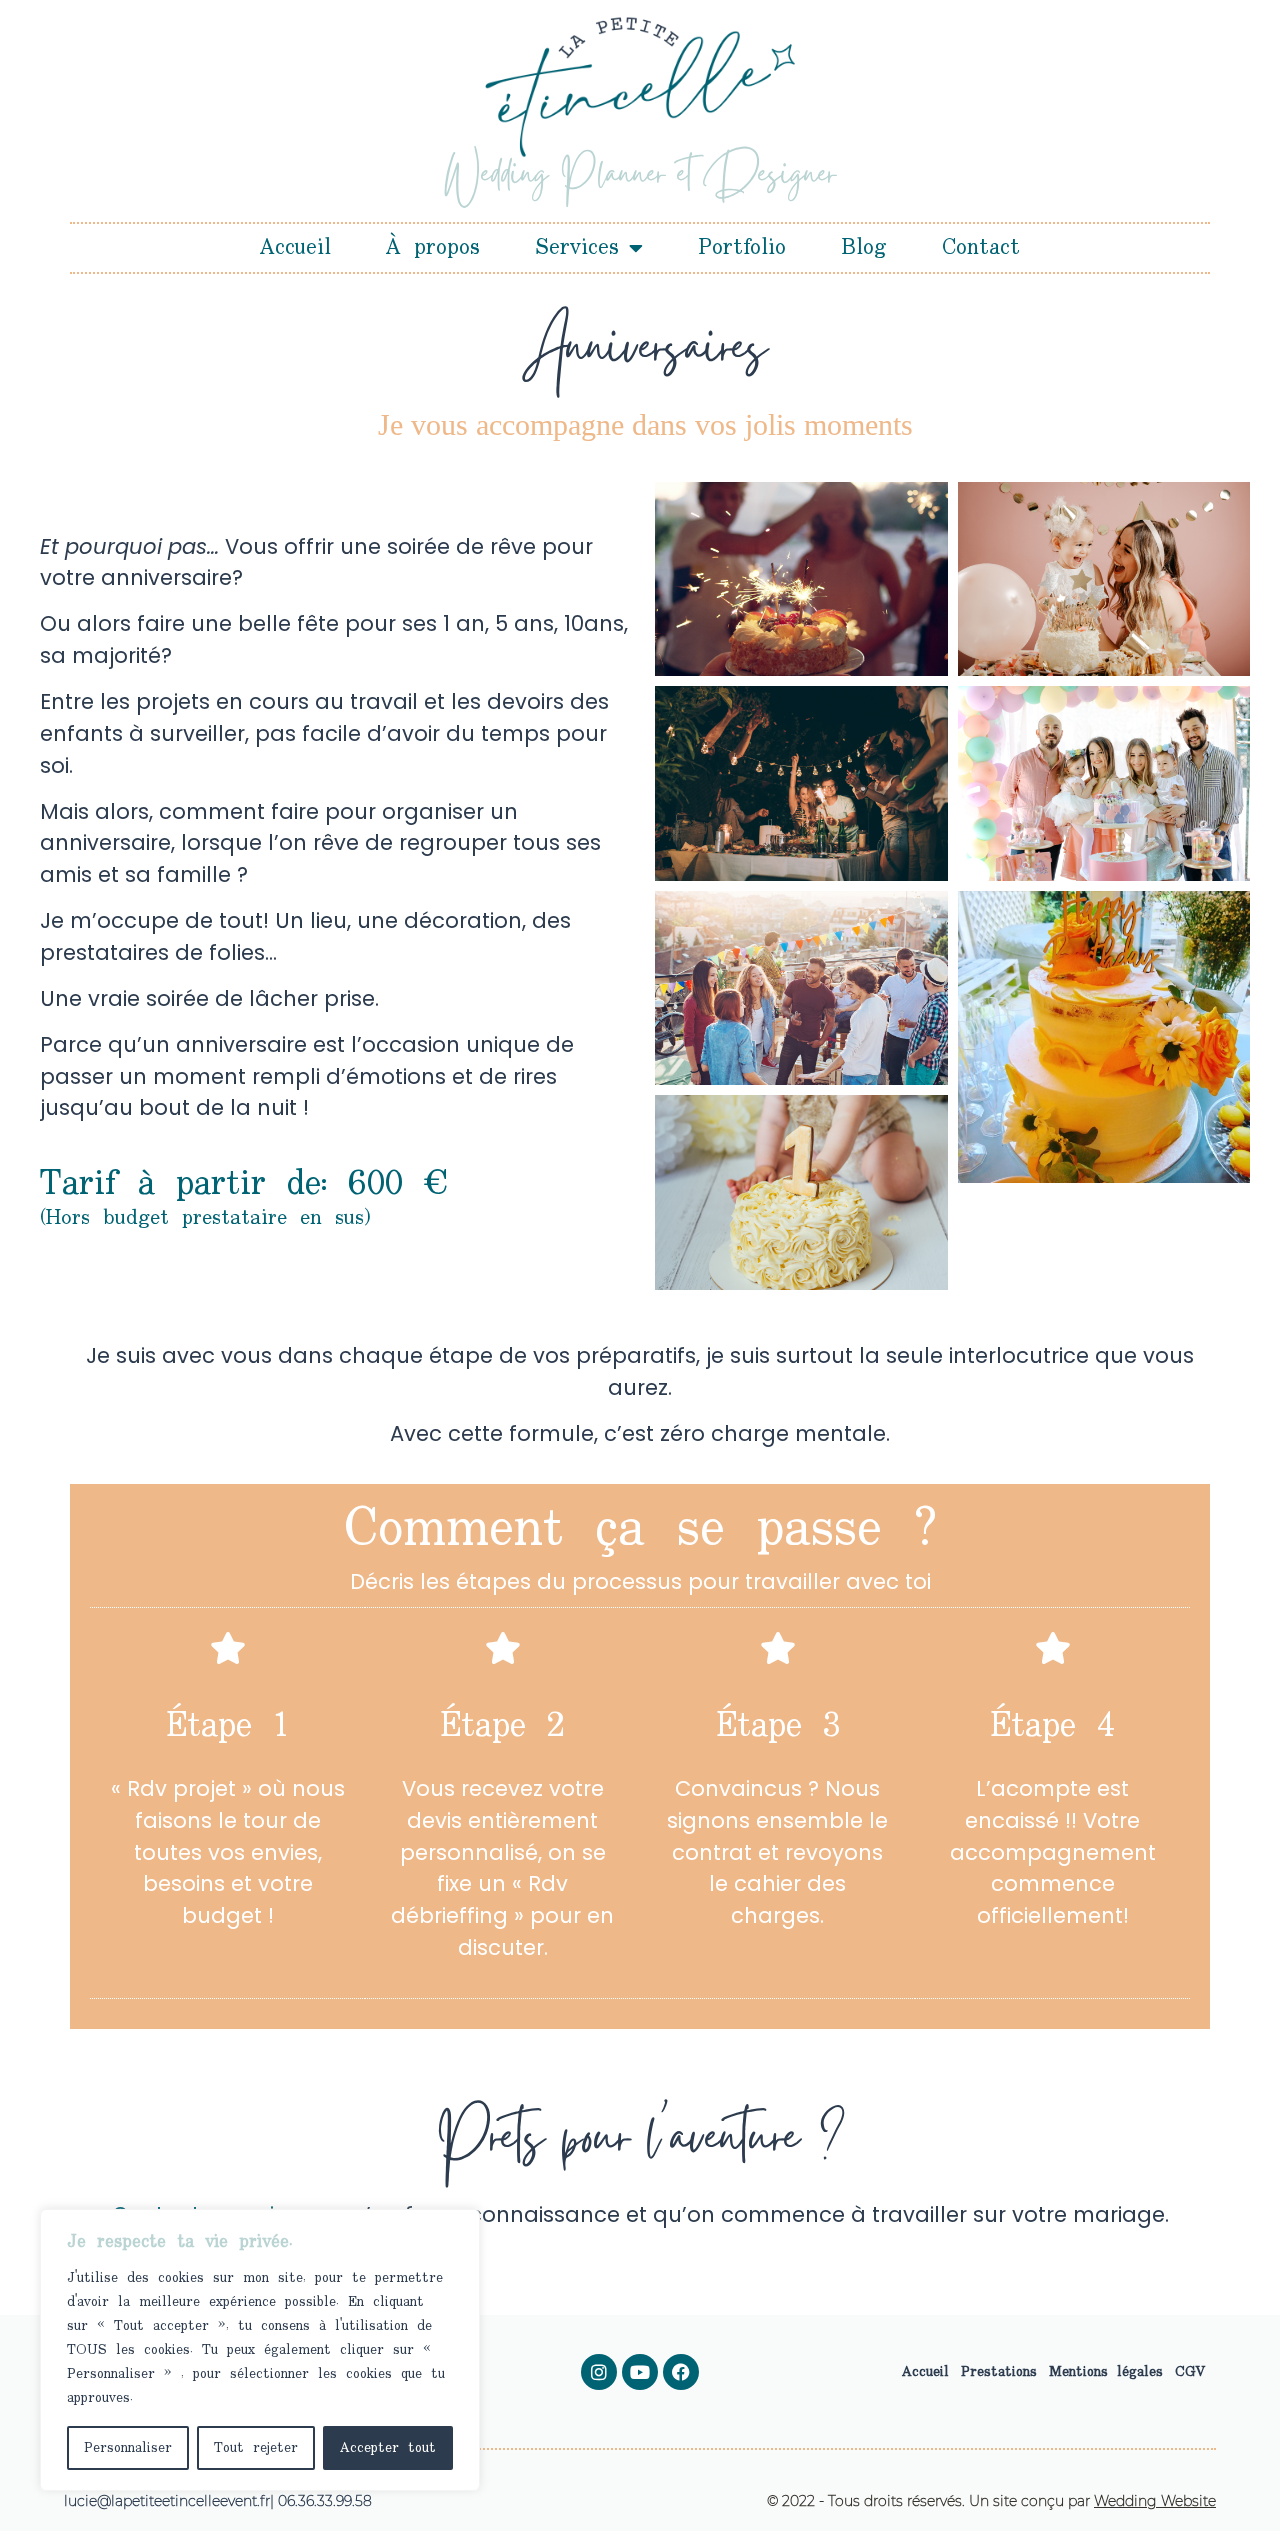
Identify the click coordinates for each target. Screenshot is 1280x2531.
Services (577, 247)
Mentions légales (1106, 2372)
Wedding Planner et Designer (640, 178)
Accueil (295, 247)
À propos (433, 247)
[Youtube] (640, 2372)
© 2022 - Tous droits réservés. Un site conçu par (991, 2501)
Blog (864, 247)
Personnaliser (128, 2448)
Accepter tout (388, 2448)
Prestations (999, 2372)
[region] (260, 2350)
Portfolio (742, 247)
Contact (981, 247)
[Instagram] (599, 2372)
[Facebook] (681, 2372)
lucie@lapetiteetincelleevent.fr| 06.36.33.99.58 (218, 2501)
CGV (1190, 2372)
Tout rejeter (256, 2448)
